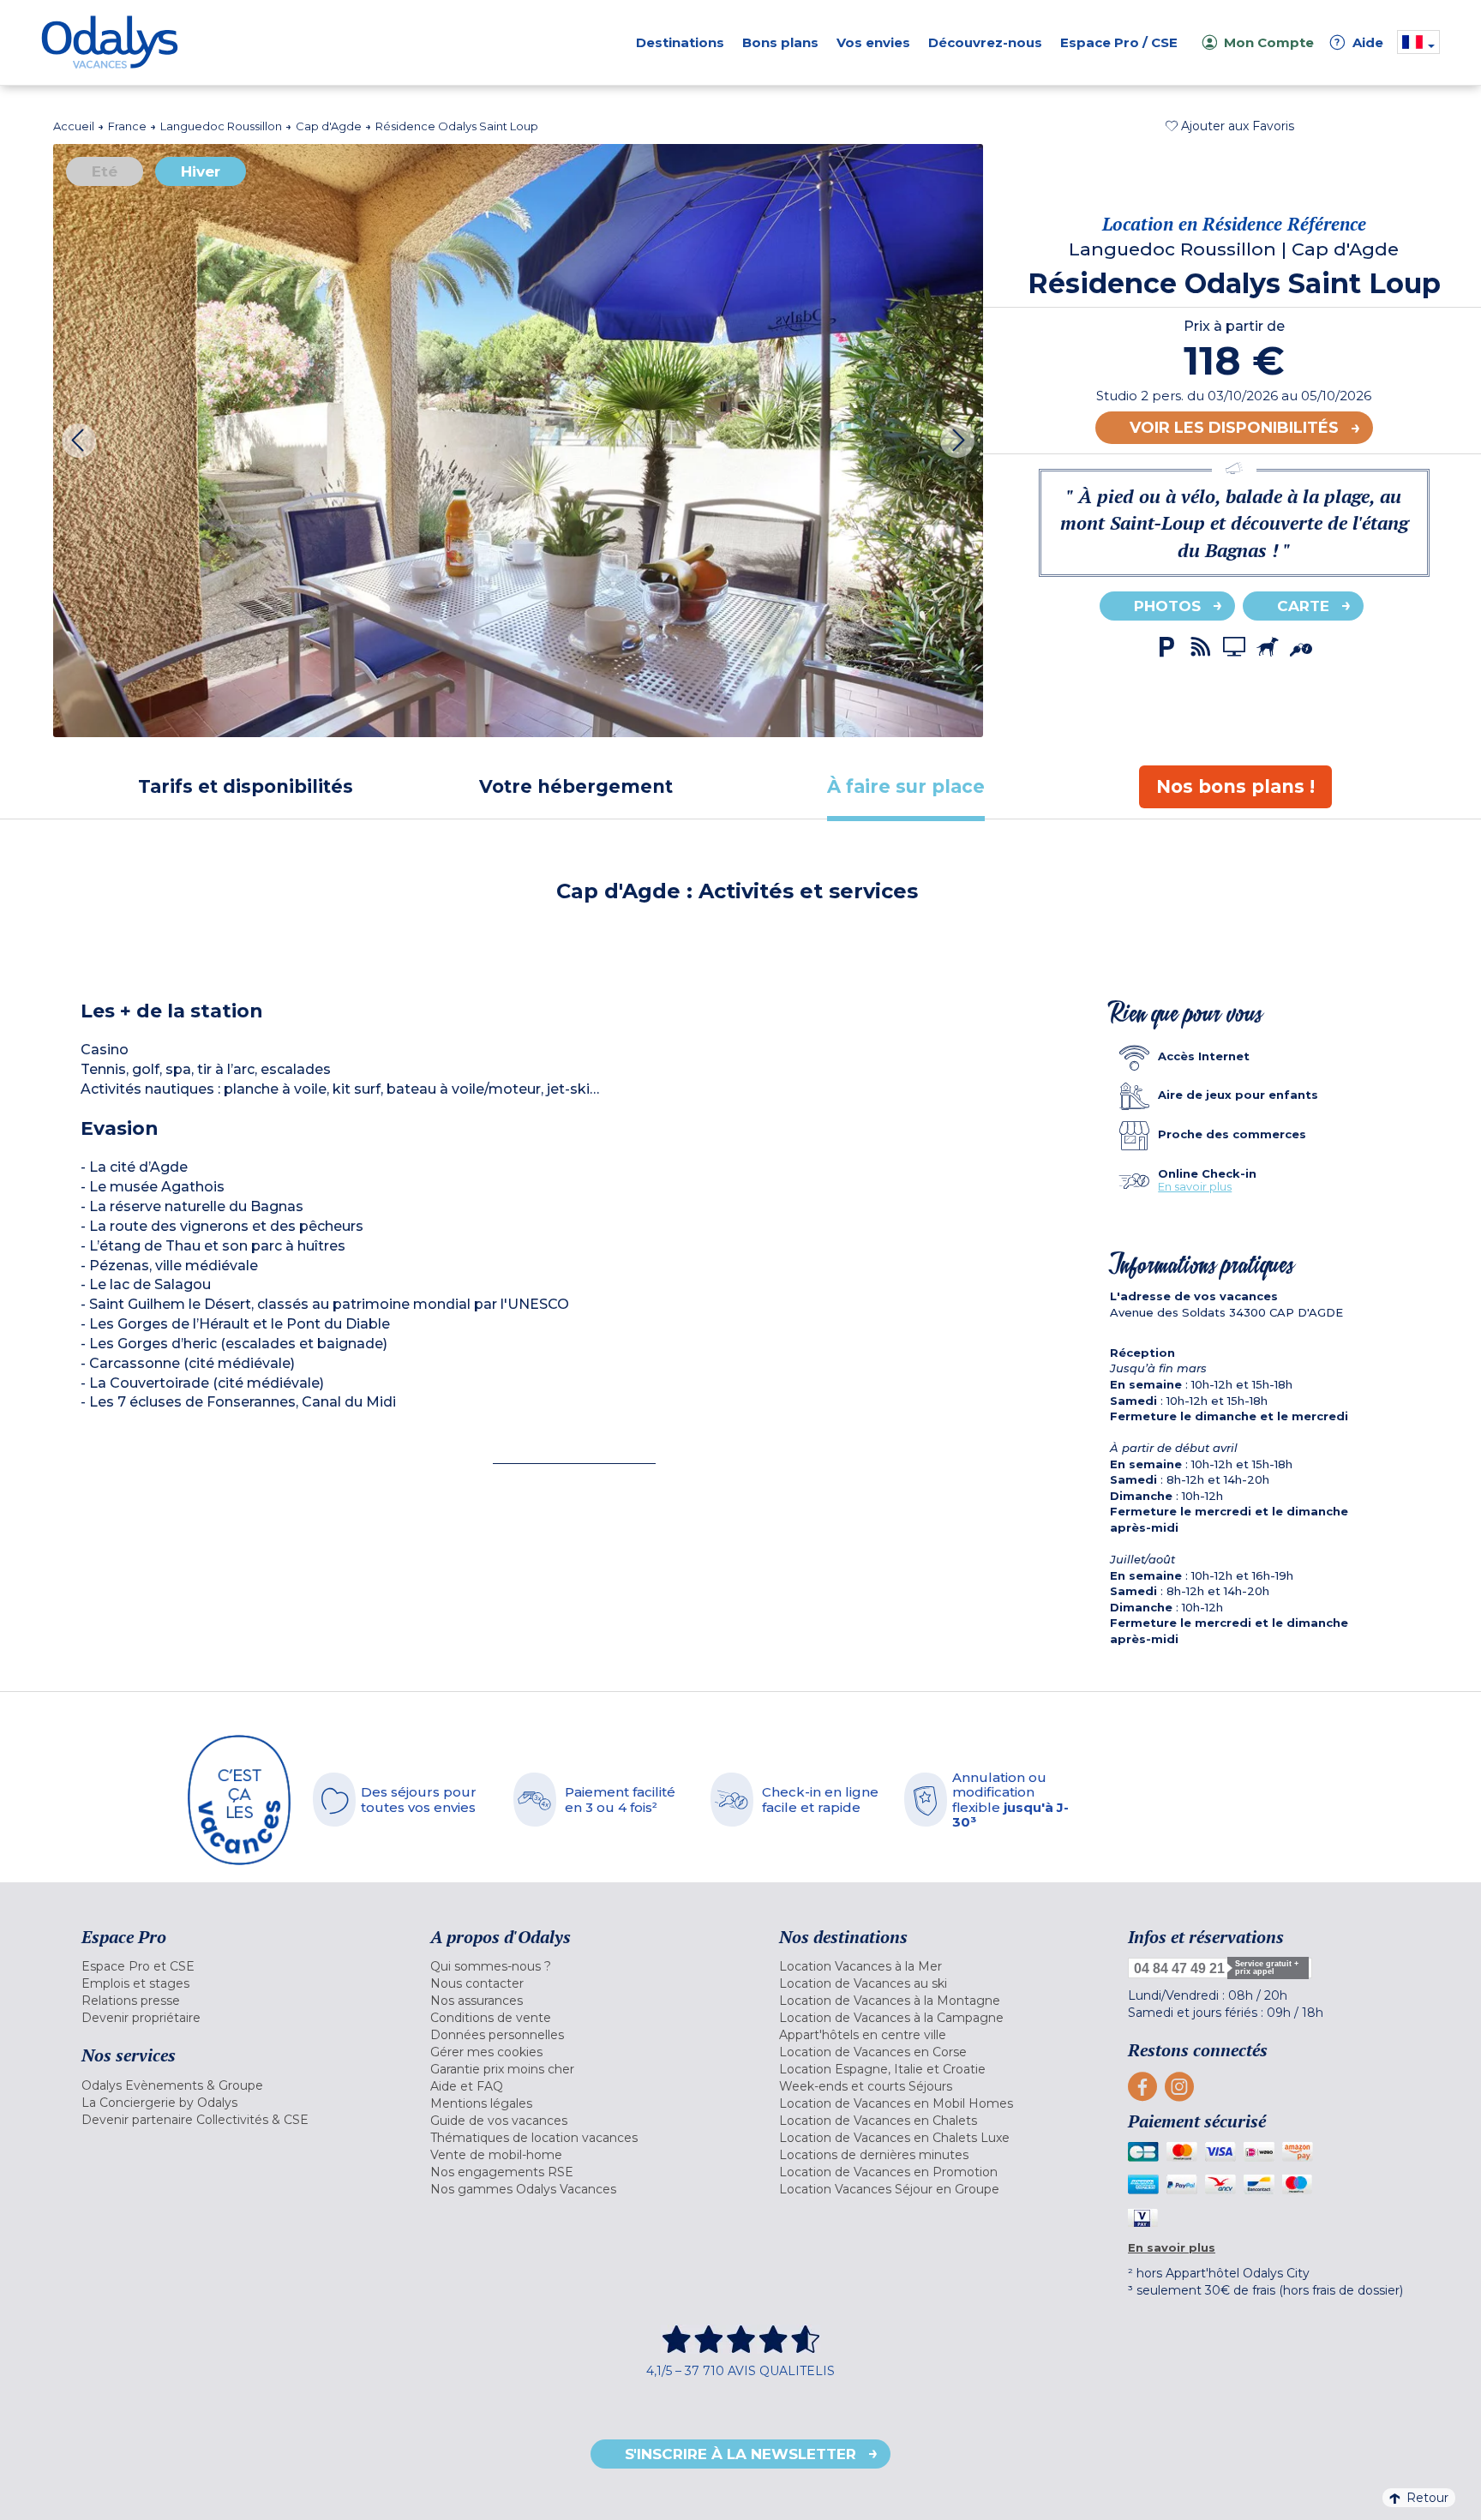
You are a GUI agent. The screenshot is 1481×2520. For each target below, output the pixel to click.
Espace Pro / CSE (1119, 42)
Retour (1427, 2498)
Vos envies (873, 42)
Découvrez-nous (985, 42)
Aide (1359, 42)
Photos (1167, 606)
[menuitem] (234, 1966)
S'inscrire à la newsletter (740, 2454)
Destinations (680, 42)
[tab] (246, 786)
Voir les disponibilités (1234, 428)
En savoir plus (1195, 1186)
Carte (1303, 606)
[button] (1230, 126)
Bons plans (780, 42)
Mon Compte (1269, 42)
